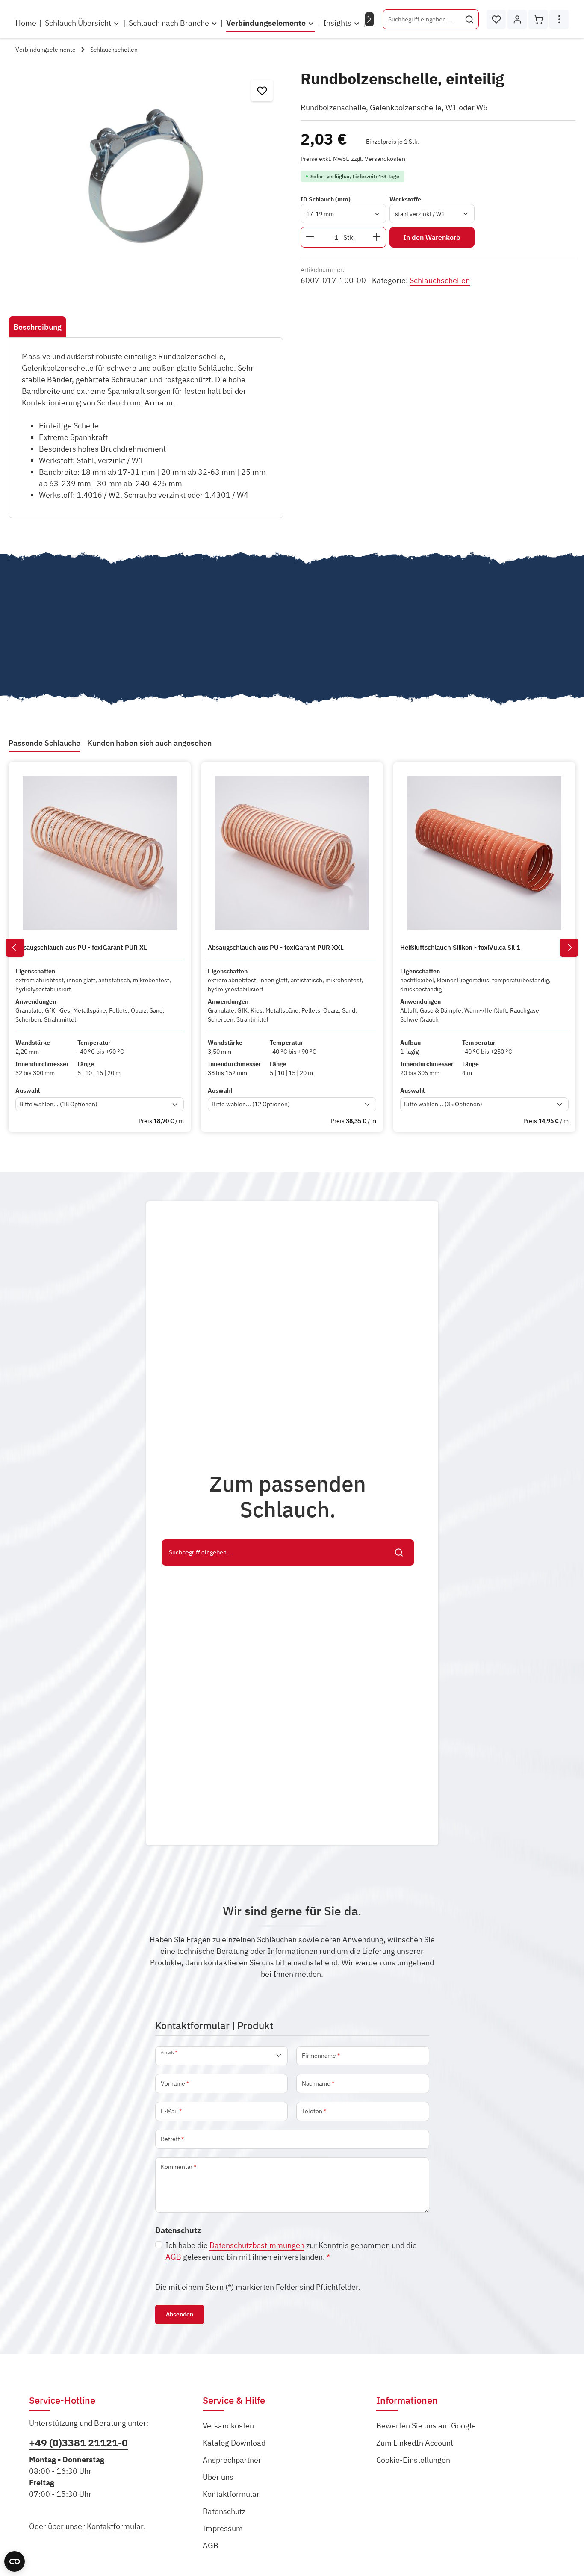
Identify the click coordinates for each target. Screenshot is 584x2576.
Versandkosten (228, 2426)
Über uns (218, 2477)
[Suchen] (470, 19)
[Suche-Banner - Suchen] (399, 1553)
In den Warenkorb (432, 237)
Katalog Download (234, 2443)
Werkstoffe (405, 199)
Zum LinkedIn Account (415, 2443)
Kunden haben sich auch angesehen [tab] (149, 743)
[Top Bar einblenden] (559, 19)
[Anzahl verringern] (310, 237)
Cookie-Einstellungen (413, 2460)
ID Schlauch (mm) (326, 199)
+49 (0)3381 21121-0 (78, 2443)
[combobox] (422, 19)
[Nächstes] (369, 19)
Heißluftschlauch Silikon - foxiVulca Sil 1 (460, 948)
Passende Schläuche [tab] (44, 743)
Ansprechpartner (232, 2460)
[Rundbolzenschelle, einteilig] (146, 176)
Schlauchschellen (440, 280)
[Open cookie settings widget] (15, 2561)
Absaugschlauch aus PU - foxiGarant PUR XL (81, 948)
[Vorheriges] (15, 948)
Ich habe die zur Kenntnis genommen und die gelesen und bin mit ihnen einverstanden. (291, 2251)
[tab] (37, 327)
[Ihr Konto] (517, 19)
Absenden (180, 2314)
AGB (173, 2257)
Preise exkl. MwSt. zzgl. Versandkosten (353, 158)
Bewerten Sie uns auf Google (426, 2426)
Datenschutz (224, 2511)
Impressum (223, 2528)
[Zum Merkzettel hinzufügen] (262, 90)
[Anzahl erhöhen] (377, 237)
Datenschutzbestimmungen (257, 2245)
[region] (146, 176)
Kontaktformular (115, 2526)
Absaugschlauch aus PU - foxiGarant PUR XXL (276, 948)
